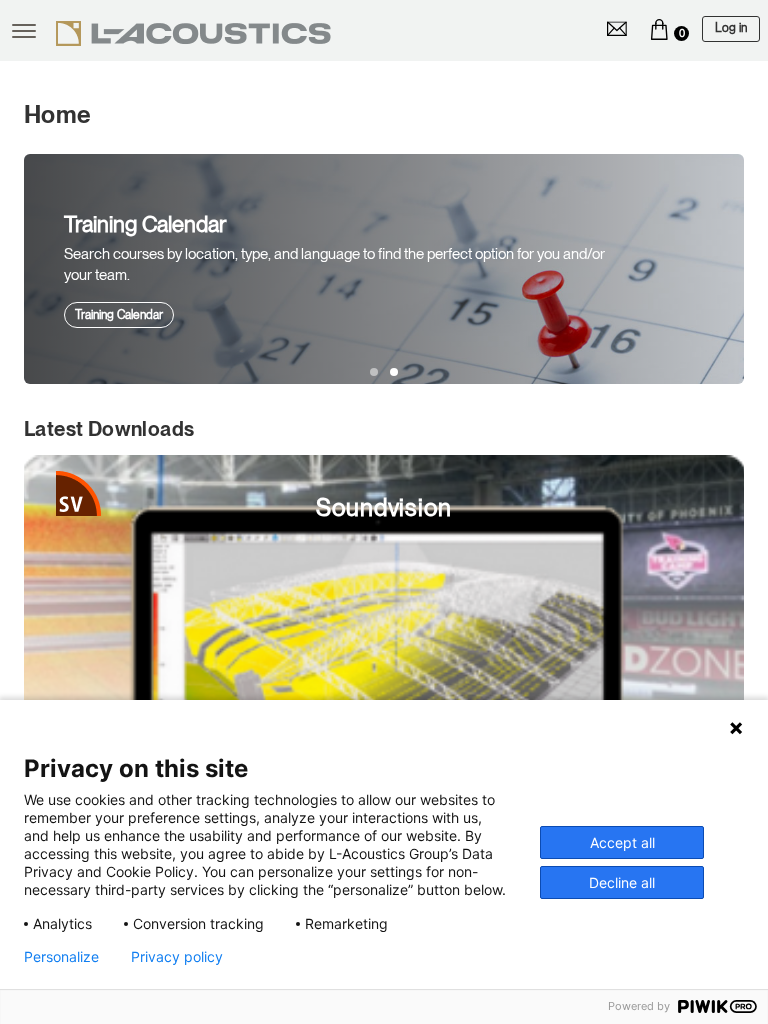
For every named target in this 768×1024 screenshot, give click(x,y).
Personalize (61, 957)
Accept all (622, 842)
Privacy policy (177, 957)
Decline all (622, 882)
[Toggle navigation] (24, 31)
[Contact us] (617, 29)
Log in (731, 28)
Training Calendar (119, 315)
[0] (659, 29)
